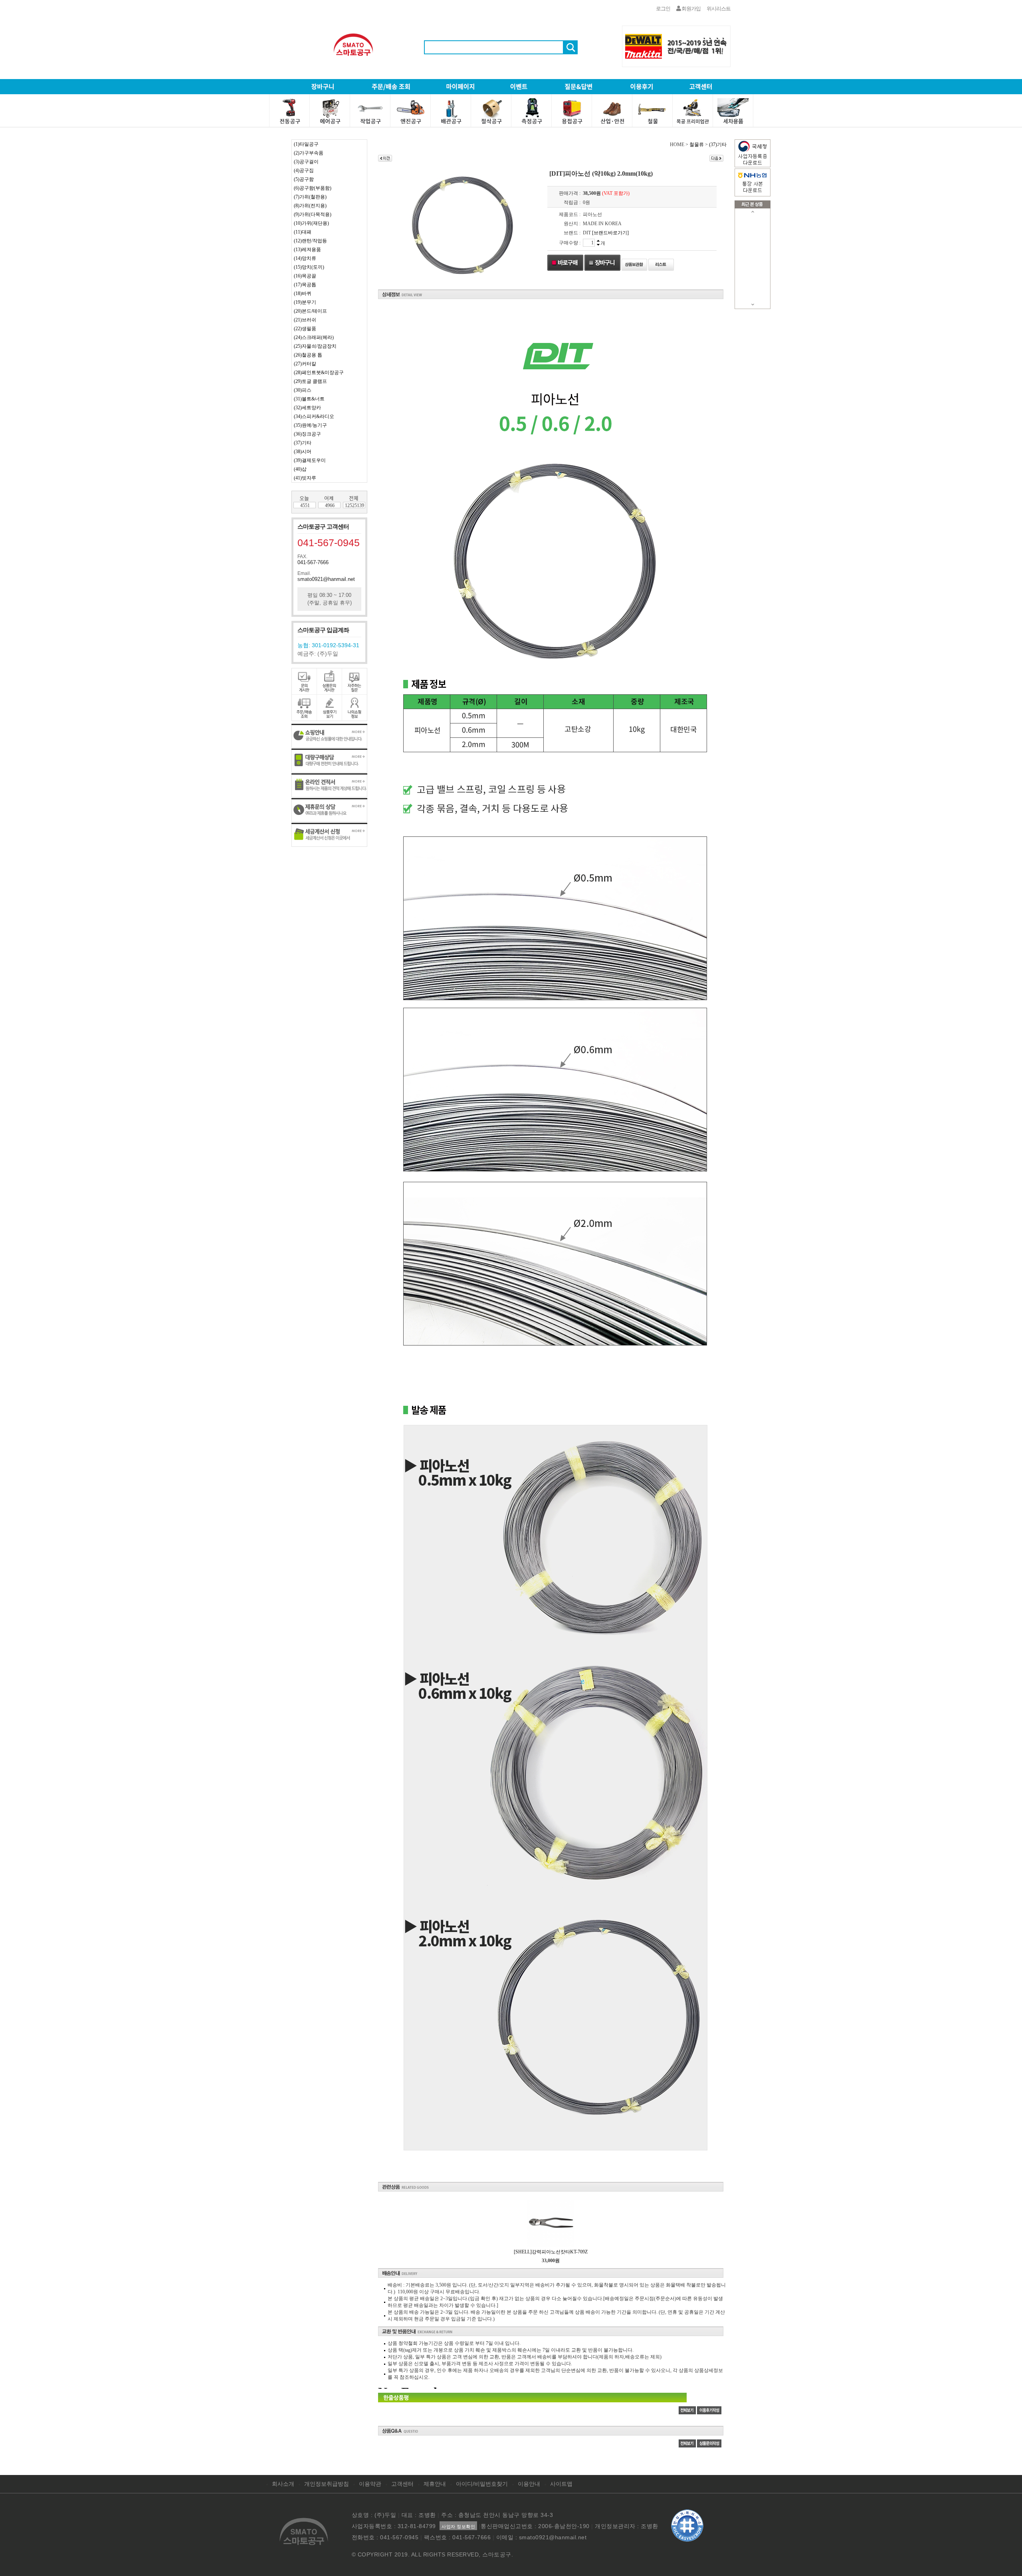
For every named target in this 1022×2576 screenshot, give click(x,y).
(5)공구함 (304, 179)
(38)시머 (303, 452)
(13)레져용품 (307, 250)
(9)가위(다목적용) (313, 214)
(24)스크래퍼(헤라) (314, 337)
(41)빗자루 (305, 478)
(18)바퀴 (303, 293)
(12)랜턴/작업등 (310, 241)
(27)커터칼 (305, 364)
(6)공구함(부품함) (313, 188)
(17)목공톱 (305, 285)
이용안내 (529, 2484)
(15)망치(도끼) (309, 267)
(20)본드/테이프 (310, 311)
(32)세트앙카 (307, 408)
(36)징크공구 (307, 434)
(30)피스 (303, 390)
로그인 (663, 9)
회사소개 (283, 2484)
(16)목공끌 (305, 276)
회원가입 (691, 9)
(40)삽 (300, 469)
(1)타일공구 (306, 144)
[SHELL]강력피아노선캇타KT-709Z (551, 2252)
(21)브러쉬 (305, 320)
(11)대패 (303, 232)
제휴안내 (435, 2484)
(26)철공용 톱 (308, 355)
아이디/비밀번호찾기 (482, 2484)
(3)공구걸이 (306, 162)
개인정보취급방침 (327, 2484)
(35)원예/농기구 (310, 425)
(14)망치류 (305, 258)
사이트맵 (561, 2484)
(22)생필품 (305, 329)
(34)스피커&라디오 (314, 416)
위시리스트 (719, 9)
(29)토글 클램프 (310, 381)
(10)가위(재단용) (311, 223)
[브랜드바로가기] (610, 233)
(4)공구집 (304, 170)
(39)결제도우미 (310, 460)
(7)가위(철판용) (310, 197)
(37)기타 (303, 443)
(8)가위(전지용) (310, 206)
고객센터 (402, 2484)
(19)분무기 (305, 302)
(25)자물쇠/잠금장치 (315, 346)
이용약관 (370, 2484)
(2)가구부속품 (309, 153)
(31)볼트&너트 (309, 399)
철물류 (697, 145)
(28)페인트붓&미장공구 (319, 373)
